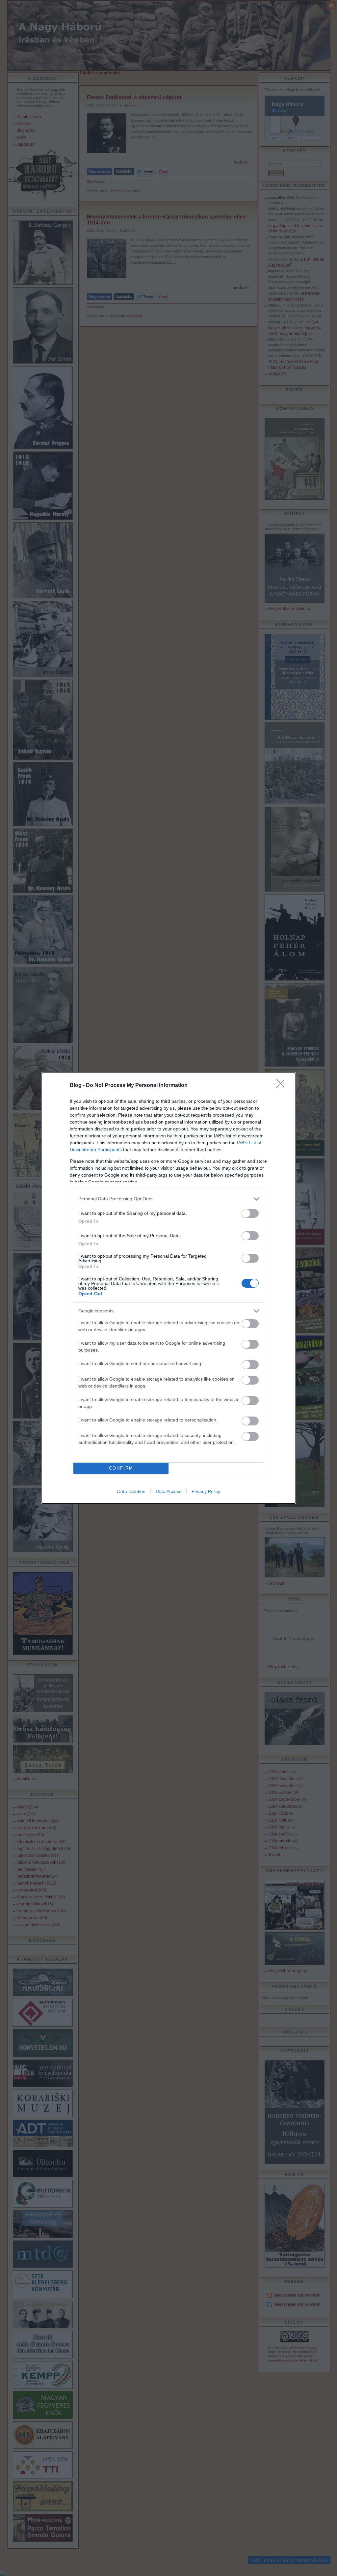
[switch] (250, 1213)
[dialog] (168, 1288)
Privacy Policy (206, 1491)
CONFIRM (121, 1468)
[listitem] (168, 1199)
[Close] (282, 1086)
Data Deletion (131, 1491)
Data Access (168, 1491)
